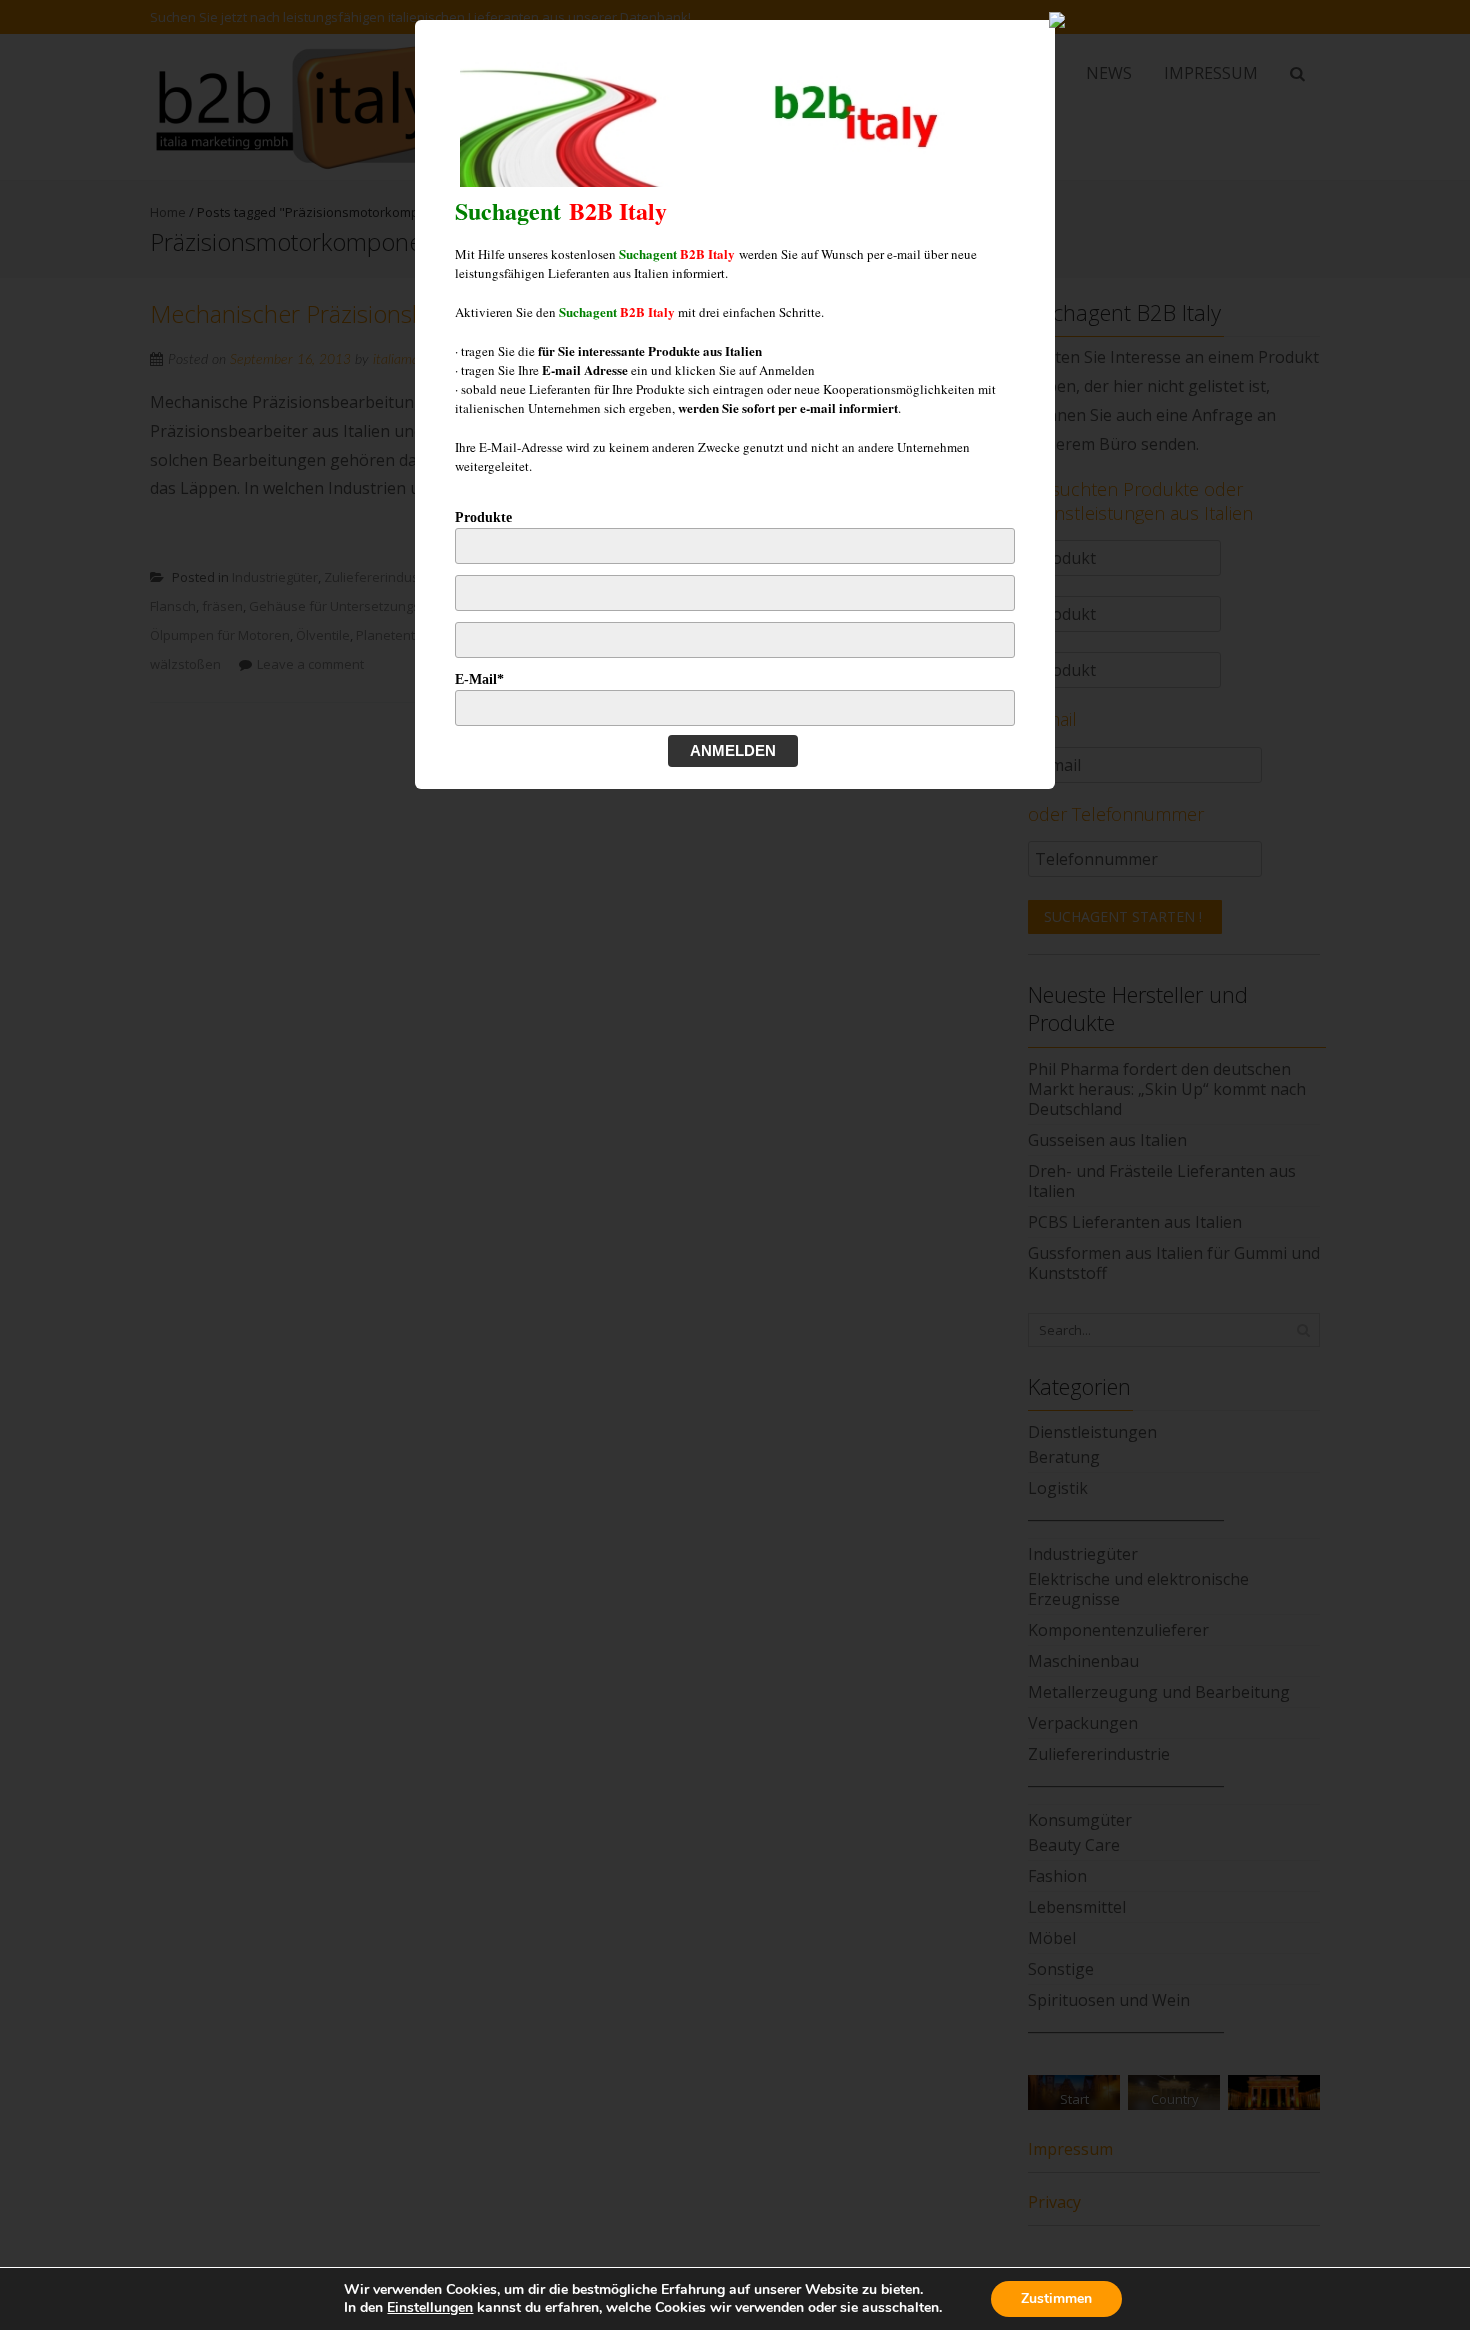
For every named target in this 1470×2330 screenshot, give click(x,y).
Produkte (483, 517)
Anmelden (733, 750)
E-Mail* (479, 679)
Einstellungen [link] (430, 2307)
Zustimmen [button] (1056, 2298)
